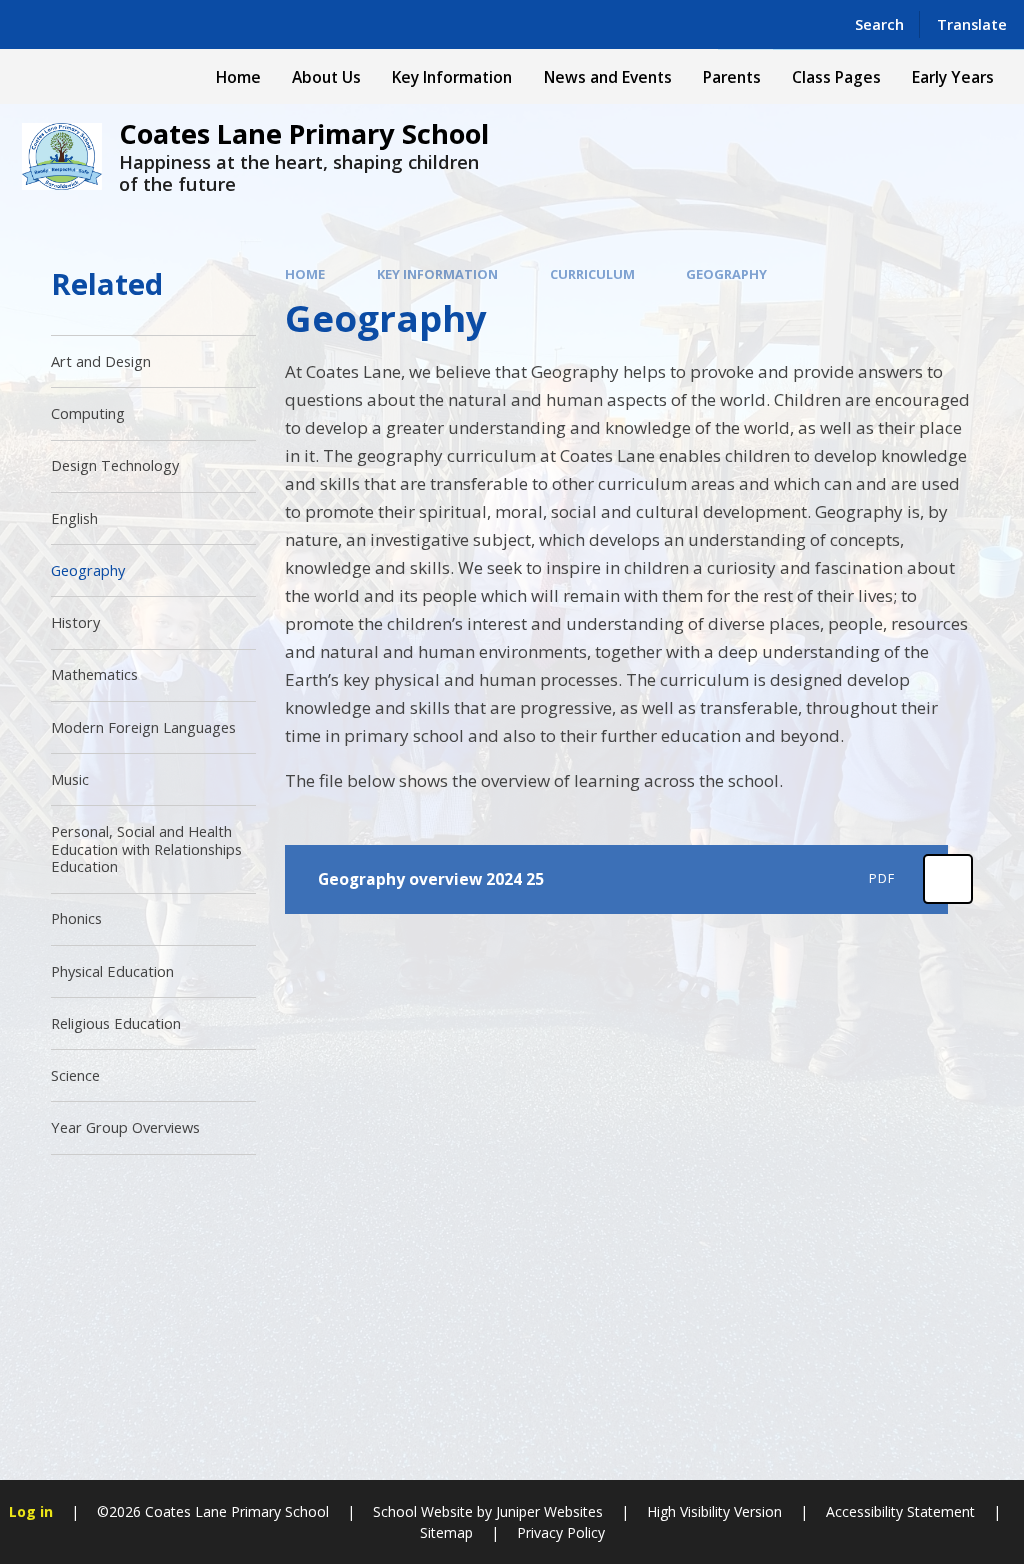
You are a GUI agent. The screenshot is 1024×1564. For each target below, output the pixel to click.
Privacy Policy (561, 1532)
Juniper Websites (549, 1511)
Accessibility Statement (900, 1511)
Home (305, 274)
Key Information (437, 274)
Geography (726, 274)
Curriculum (592, 274)
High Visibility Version (714, 1511)
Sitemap (446, 1532)
